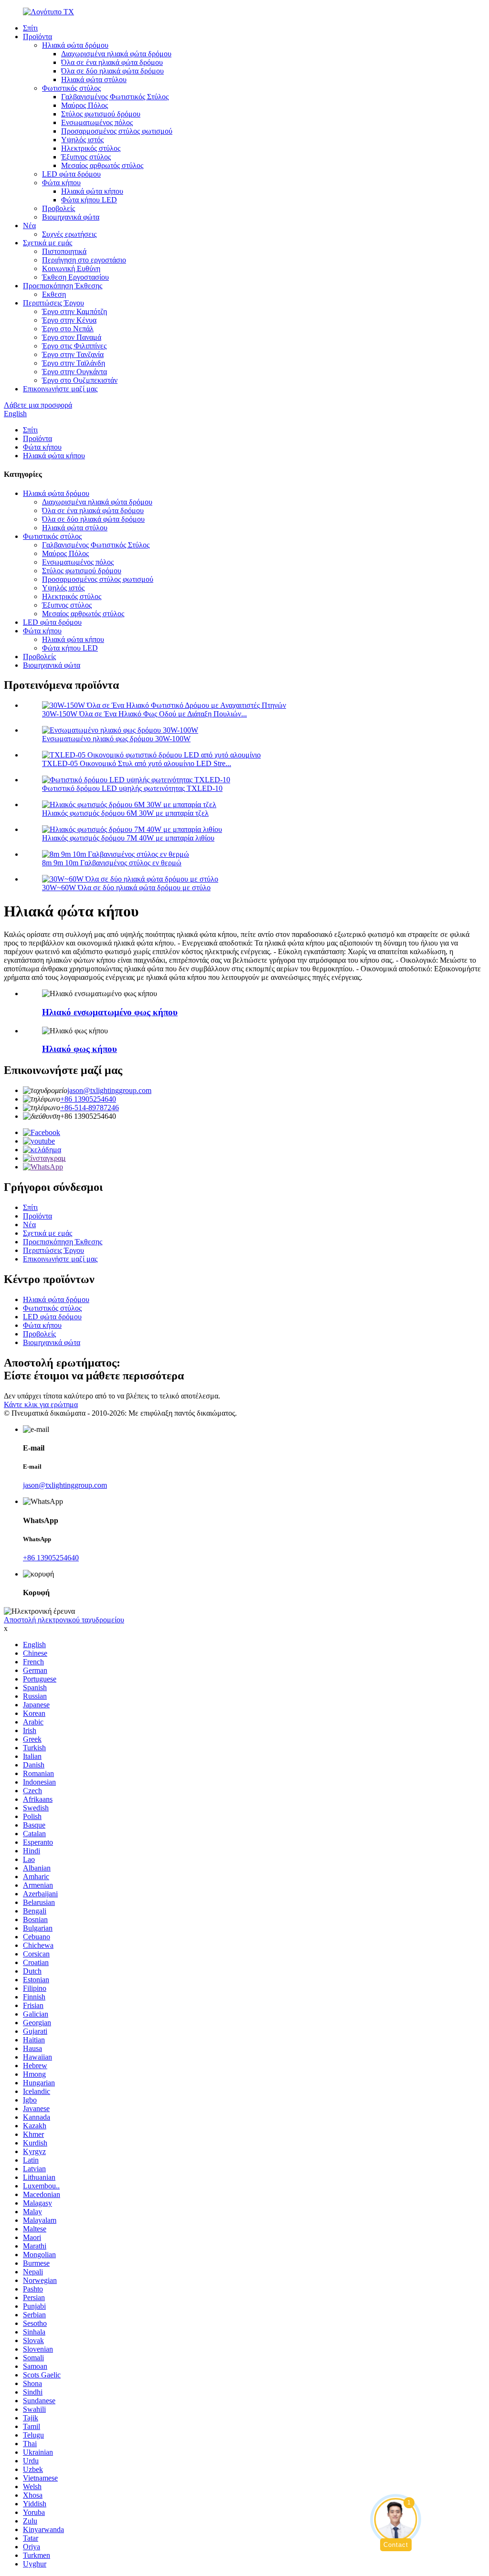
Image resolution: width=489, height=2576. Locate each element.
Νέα (29, 226)
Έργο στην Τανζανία (73, 354)
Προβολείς (58, 208)
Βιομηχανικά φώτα (71, 217)
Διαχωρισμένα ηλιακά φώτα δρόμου (116, 54)
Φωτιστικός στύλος (71, 88)
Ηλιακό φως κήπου (80, 1049)
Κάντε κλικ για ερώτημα (41, 1404)
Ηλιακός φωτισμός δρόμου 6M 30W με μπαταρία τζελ (125, 813)
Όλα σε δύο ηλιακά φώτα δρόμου (112, 71)
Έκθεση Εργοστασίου (75, 277)
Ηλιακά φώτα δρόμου (75, 45)
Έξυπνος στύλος (86, 157)
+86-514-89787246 (90, 1108)
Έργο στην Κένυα (69, 320)
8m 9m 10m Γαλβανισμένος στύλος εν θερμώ (112, 863)
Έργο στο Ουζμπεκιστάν (80, 380)
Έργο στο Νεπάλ (68, 329)
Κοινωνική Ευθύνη (71, 268)
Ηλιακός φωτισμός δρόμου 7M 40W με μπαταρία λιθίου (128, 838)
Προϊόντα (37, 37)
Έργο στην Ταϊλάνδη (74, 363)
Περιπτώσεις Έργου (53, 303)
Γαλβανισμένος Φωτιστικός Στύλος (115, 97)
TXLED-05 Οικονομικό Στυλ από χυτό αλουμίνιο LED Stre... (137, 763)
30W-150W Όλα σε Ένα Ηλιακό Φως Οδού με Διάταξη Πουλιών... (144, 714)
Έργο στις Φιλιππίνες (74, 346)
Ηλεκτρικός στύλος (91, 148)
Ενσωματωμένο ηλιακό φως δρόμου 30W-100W (116, 739)
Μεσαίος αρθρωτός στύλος (102, 165)
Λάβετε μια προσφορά (38, 405)
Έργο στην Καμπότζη (74, 311)
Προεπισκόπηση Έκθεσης (63, 286)
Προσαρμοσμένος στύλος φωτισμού (117, 131)
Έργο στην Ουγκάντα (74, 372)
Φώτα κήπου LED (89, 200)
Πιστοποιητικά (64, 251)
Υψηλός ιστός (82, 140)
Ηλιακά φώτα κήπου (92, 191)
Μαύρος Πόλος (85, 105)
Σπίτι (30, 28)
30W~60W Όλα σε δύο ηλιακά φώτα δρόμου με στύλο (126, 888)
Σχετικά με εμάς (48, 243)
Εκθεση (54, 294)
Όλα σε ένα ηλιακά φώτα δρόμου (112, 62)
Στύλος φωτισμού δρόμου (101, 114)
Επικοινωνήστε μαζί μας (60, 389)
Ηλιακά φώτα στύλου (94, 79)
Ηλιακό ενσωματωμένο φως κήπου (110, 1012)
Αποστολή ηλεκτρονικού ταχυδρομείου (64, 1620)
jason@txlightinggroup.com (109, 1090)
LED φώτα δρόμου (71, 174)
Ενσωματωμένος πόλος (97, 122)
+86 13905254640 (88, 1099)
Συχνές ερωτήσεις (69, 234)
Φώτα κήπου (61, 183)
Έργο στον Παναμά (72, 337)
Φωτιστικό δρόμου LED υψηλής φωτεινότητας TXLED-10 (132, 788)
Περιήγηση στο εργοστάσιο (84, 260)
